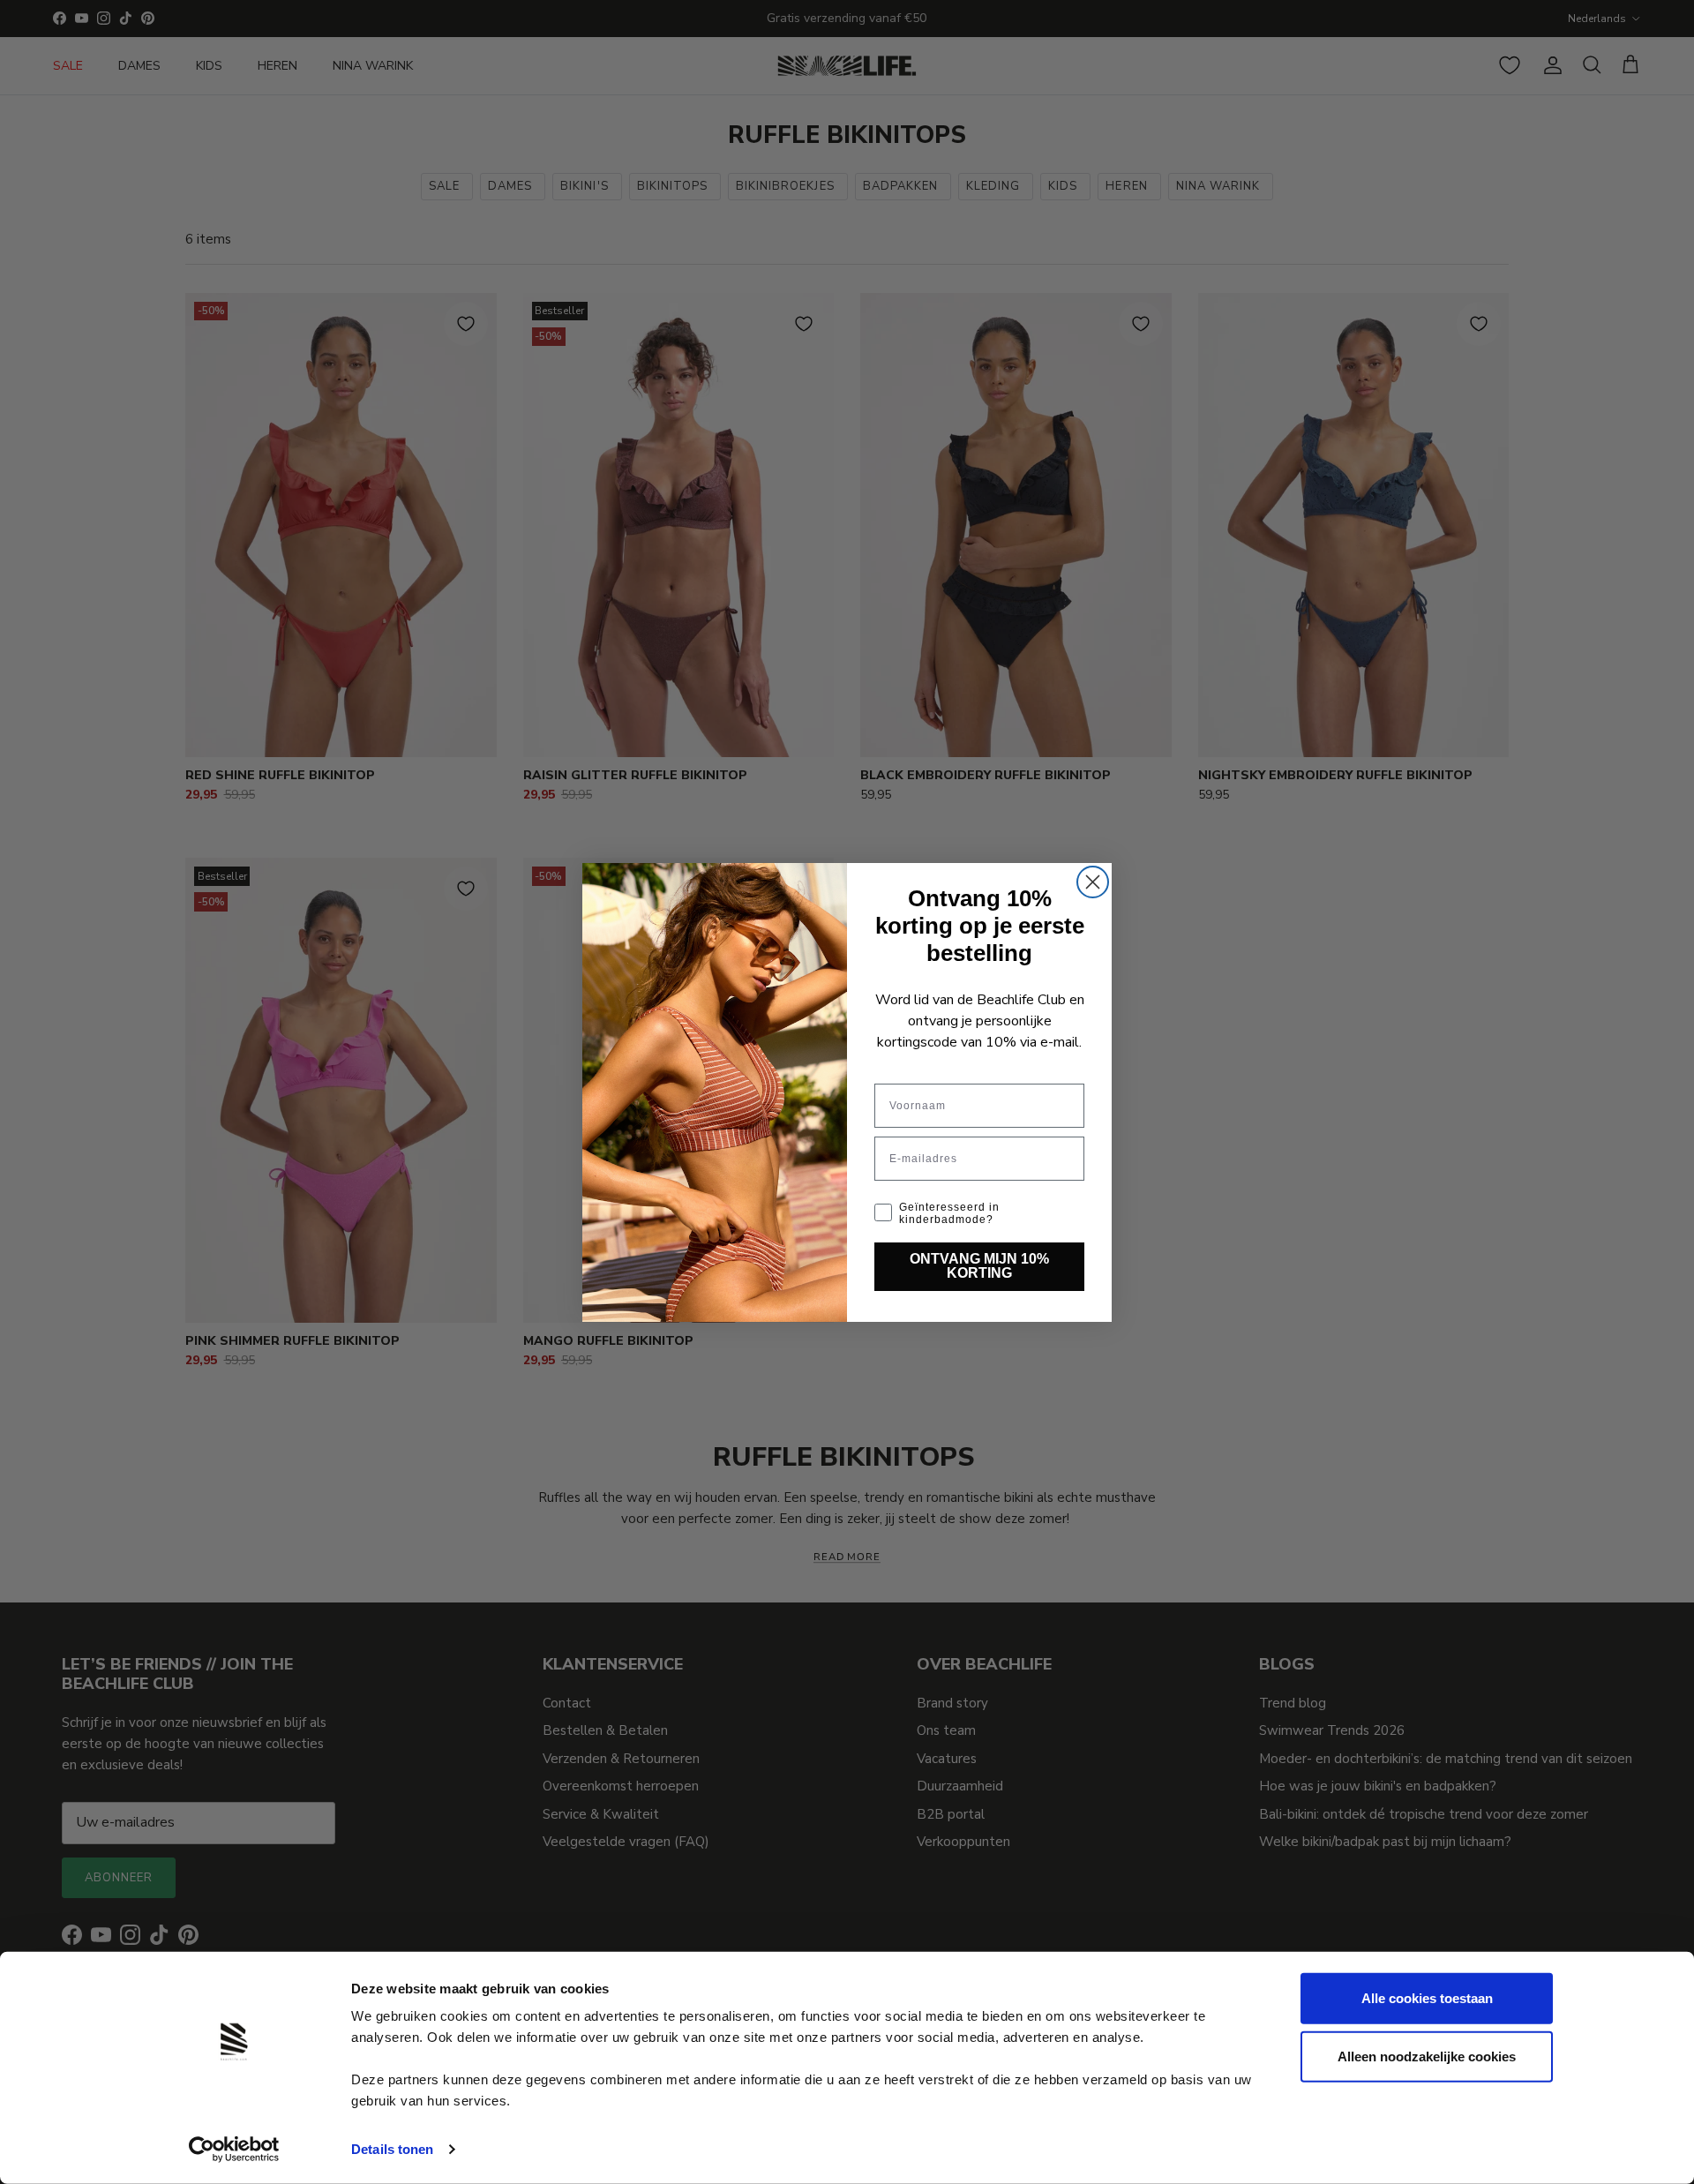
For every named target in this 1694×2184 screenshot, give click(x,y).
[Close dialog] (1093, 882)
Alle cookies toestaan (1427, 1998)
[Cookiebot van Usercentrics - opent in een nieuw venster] (234, 2150)
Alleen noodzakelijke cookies (1427, 2056)
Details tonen (392, 2149)
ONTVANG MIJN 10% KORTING (979, 1266)
